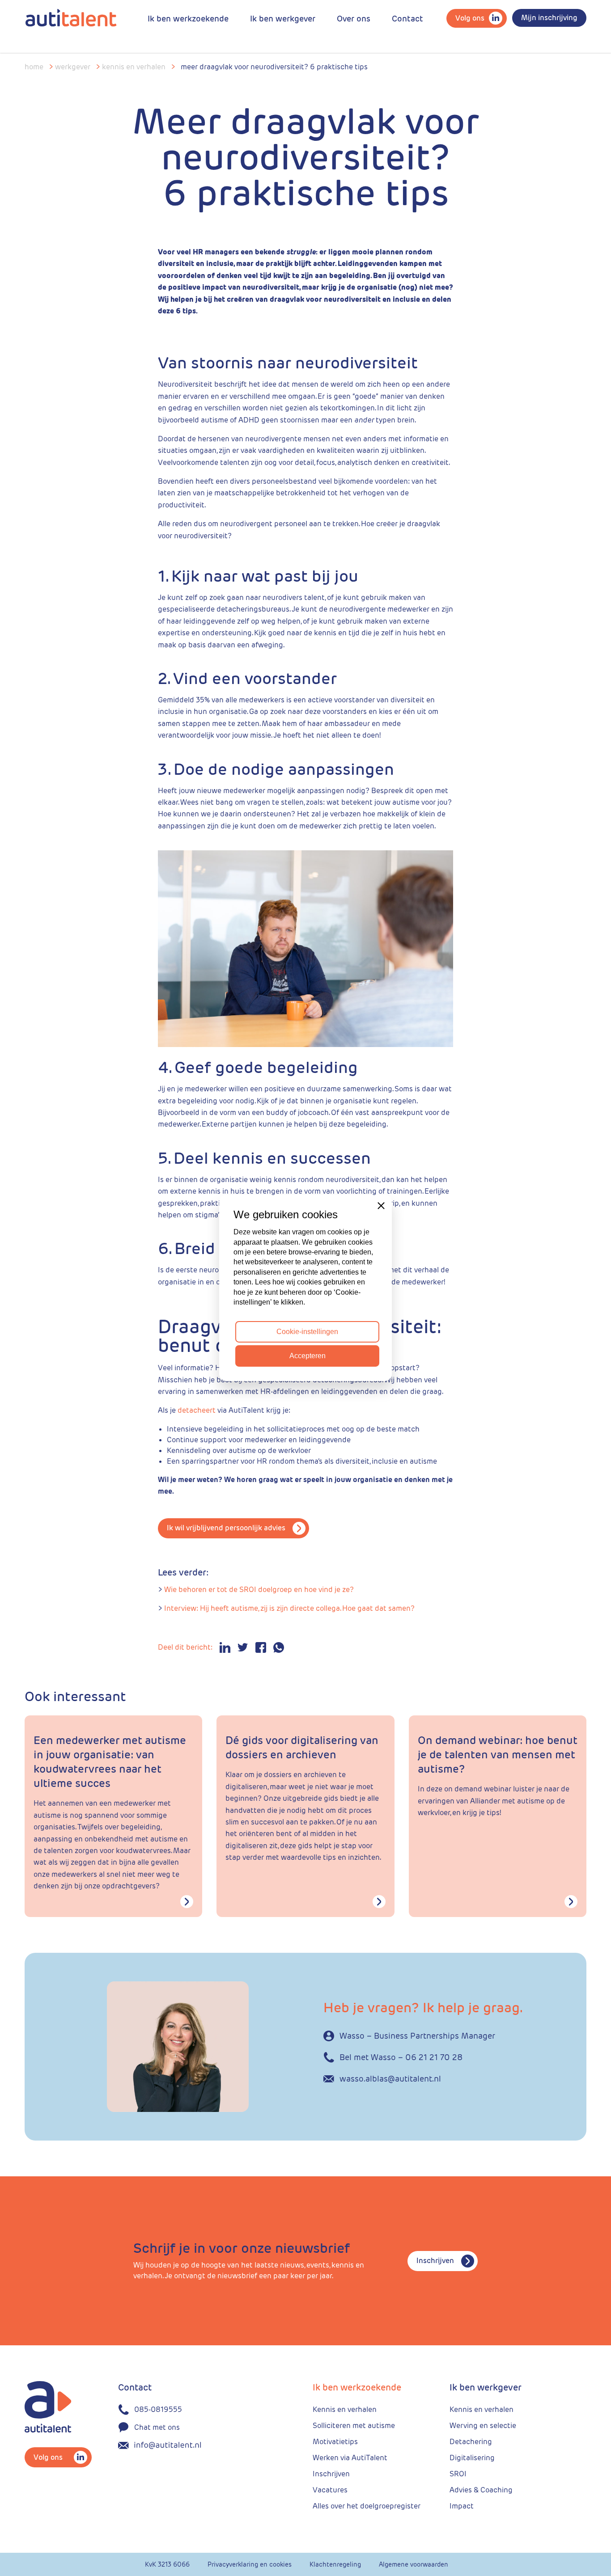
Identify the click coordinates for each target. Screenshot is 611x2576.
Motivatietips (335, 2442)
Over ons (354, 19)
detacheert (197, 1410)
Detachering (471, 2442)
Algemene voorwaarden (414, 2564)
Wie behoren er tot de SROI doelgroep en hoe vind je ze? (259, 1590)
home (34, 67)
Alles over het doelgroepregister (367, 2506)
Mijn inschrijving (549, 18)
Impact (462, 2506)
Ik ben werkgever (283, 19)
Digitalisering (472, 2458)
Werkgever (73, 67)
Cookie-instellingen (307, 1332)
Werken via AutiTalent (350, 2458)
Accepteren (308, 1356)
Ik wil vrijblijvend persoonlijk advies (226, 1528)
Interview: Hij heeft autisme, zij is (220, 1608)
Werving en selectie (483, 2426)
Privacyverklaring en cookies (250, 2564)
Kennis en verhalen (134, 67)
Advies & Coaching (481, 2490)
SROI (458, 2474)
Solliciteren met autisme (354, 2426)
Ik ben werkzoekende (188, 19)
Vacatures (330, 2490)
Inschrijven (435, 2261)
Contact (407, 19)
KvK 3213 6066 (167, 2564)
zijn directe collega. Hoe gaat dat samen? (346, 1608)
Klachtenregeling (335, 2564)
